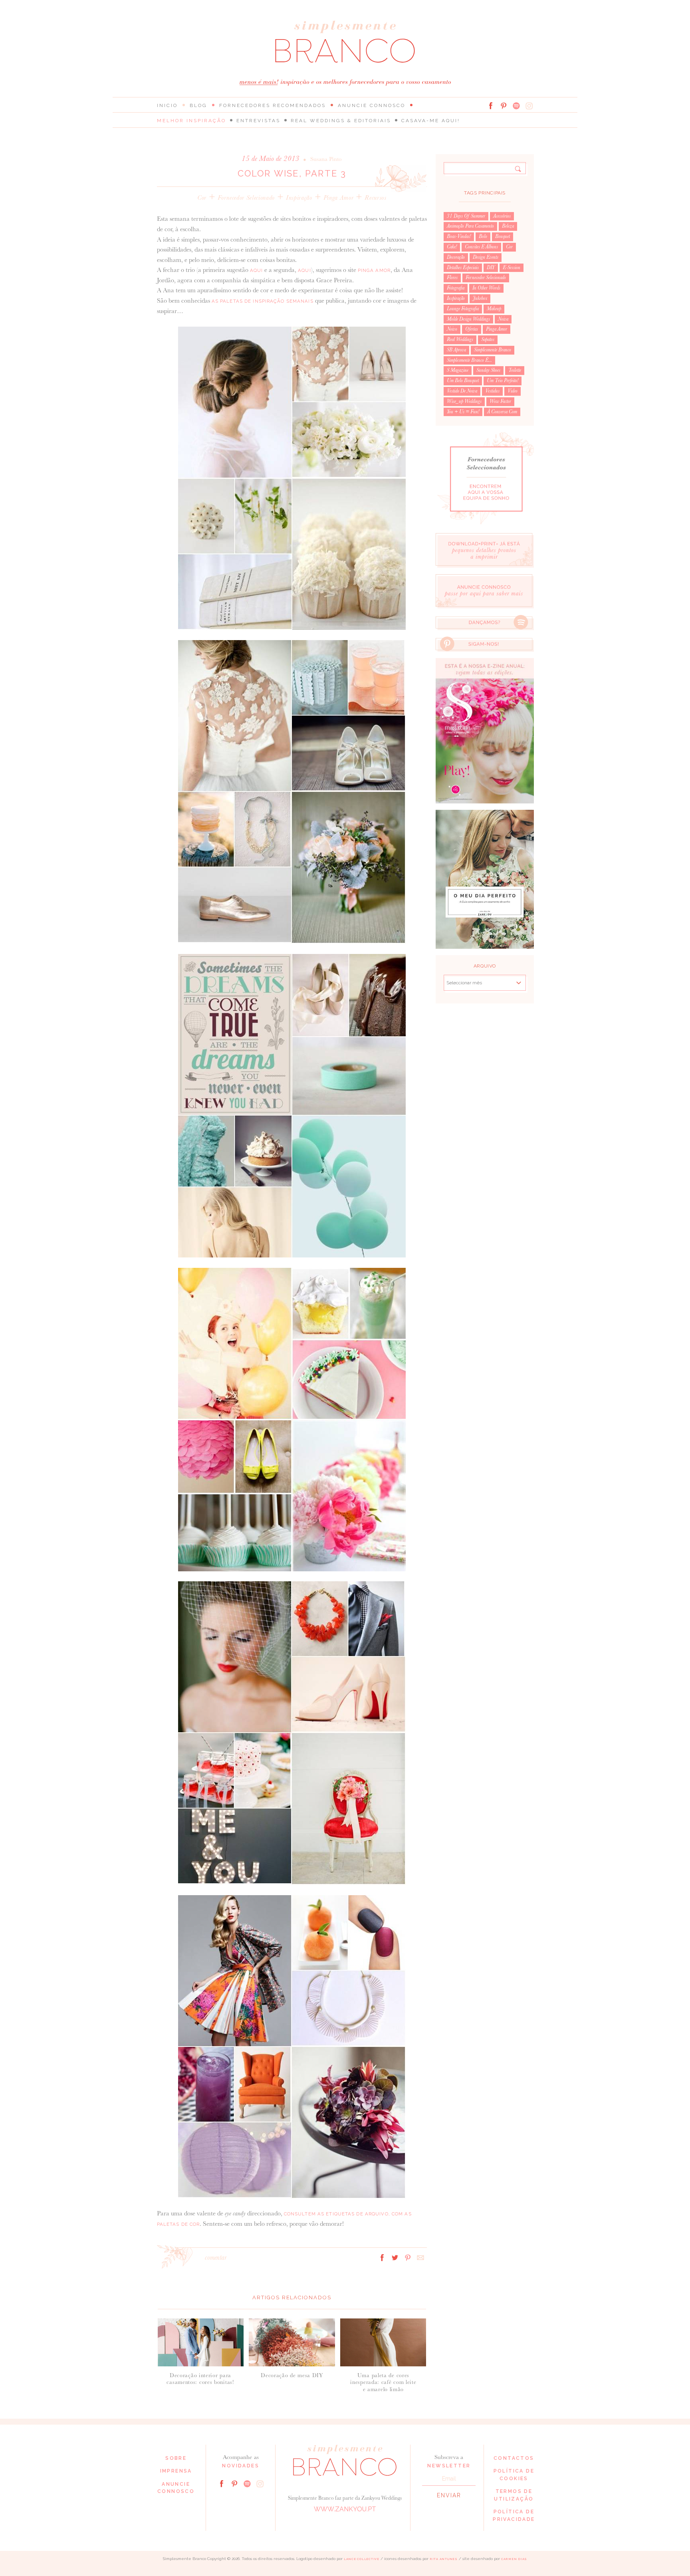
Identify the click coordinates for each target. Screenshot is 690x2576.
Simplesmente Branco (493, 350)
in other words (486, 288)
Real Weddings (460, 339)
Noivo (452, 329)
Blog (198, 105)
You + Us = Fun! (463, 412)
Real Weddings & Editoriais (341, 121)
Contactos (514, 2458)
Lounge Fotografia (463, 309)
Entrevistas (258, 121)
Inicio (167, 105)
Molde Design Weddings (468, 319)
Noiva (503, 319)
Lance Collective (362, 2559)
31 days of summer (466, 216)
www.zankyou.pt (345, 2509)
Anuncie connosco (372, 105)
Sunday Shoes (488, 370)
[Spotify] (516, 106)
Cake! (452, 247)
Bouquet (503, 236)
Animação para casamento (470, 226)
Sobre (176, 2458)
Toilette (515, 370)
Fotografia (456, 288)
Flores (452, 278)
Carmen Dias (514, 2559)
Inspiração (299, 197)
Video (513, 391)
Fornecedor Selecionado (246, 197)
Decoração (456, 257)
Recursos (375, 197)
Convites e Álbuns (481, 247)
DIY (491, 268)
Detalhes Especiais (463, 268)
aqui (256, 270)
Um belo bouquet (463, 381)
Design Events (486, 257)
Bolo (483, 236)
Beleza (508, 226)
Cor (202, 197)
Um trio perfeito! (503, 381)
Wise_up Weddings (464, 401)
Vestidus (492, 391)
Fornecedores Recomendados (273, 105)
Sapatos (488, 339)
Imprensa (176, 2471)
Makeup (494, 309)
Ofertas (472, 329)
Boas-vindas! (459, 236)
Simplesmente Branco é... (469, 360)
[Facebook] (491, 106)
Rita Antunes (444, 2559)
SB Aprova (456, 350)
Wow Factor (500, 401)
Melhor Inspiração (191, 121)
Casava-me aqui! (431, 121)
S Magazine (458, 370)
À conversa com (502, 412)
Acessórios (502, 216)
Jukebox (480, 298)
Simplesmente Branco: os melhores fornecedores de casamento (345, 42)
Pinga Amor (339, 197)
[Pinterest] (504, 106)
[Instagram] (529, 106)
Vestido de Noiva (462, 391)
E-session (512, 268)
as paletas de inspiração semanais (263, 301)
